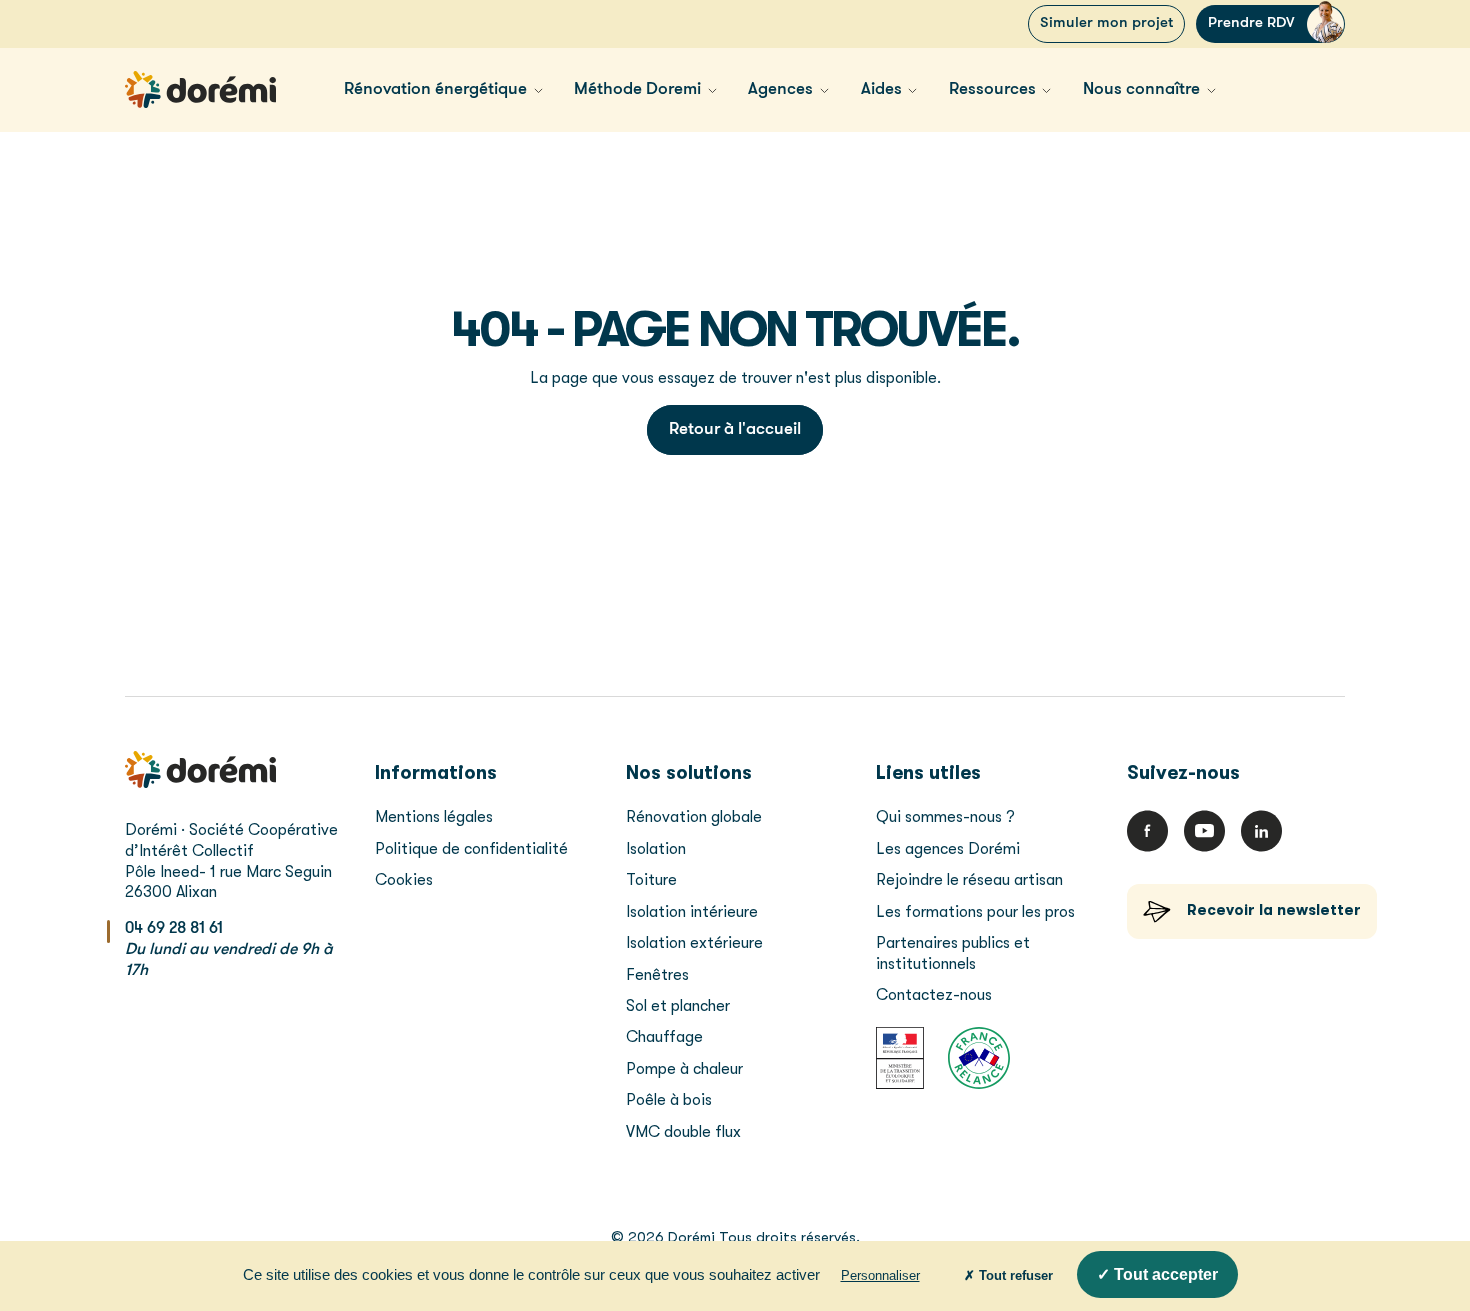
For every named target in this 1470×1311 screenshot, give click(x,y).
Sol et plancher (678, 1006)
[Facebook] (1147, 831)
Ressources (992, 89)
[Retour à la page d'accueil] (200, 89)
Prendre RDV (1251, 23)
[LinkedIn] (1261, 831)
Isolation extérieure (694, 943)
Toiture (651, 880)
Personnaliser (880, 1275)
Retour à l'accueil (735, 429)
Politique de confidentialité (471, 849)
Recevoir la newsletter (1274, 910)
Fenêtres (657, 975)
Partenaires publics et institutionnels (953, 953)
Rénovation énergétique (435, 89)
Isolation (656, 849)
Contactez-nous (934, 995)
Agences (780, 89)
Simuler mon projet (1106, 23)
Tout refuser (1014, 1275)
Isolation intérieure (692, 912)
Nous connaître (1141, 89)
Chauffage (664, 1037)
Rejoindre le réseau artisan (969, 880)
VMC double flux (683, 1132)
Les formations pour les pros (977, 912)
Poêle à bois (669, 1100)
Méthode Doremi (637, 89)
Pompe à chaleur (684, 1069)
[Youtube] (1204, 831)
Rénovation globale (694, 817)
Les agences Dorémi (948, 849)
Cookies (404, 880)
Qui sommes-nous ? (945, 817)
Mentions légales (434, 817)
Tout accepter (1164, 1274)
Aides (881, 89)
